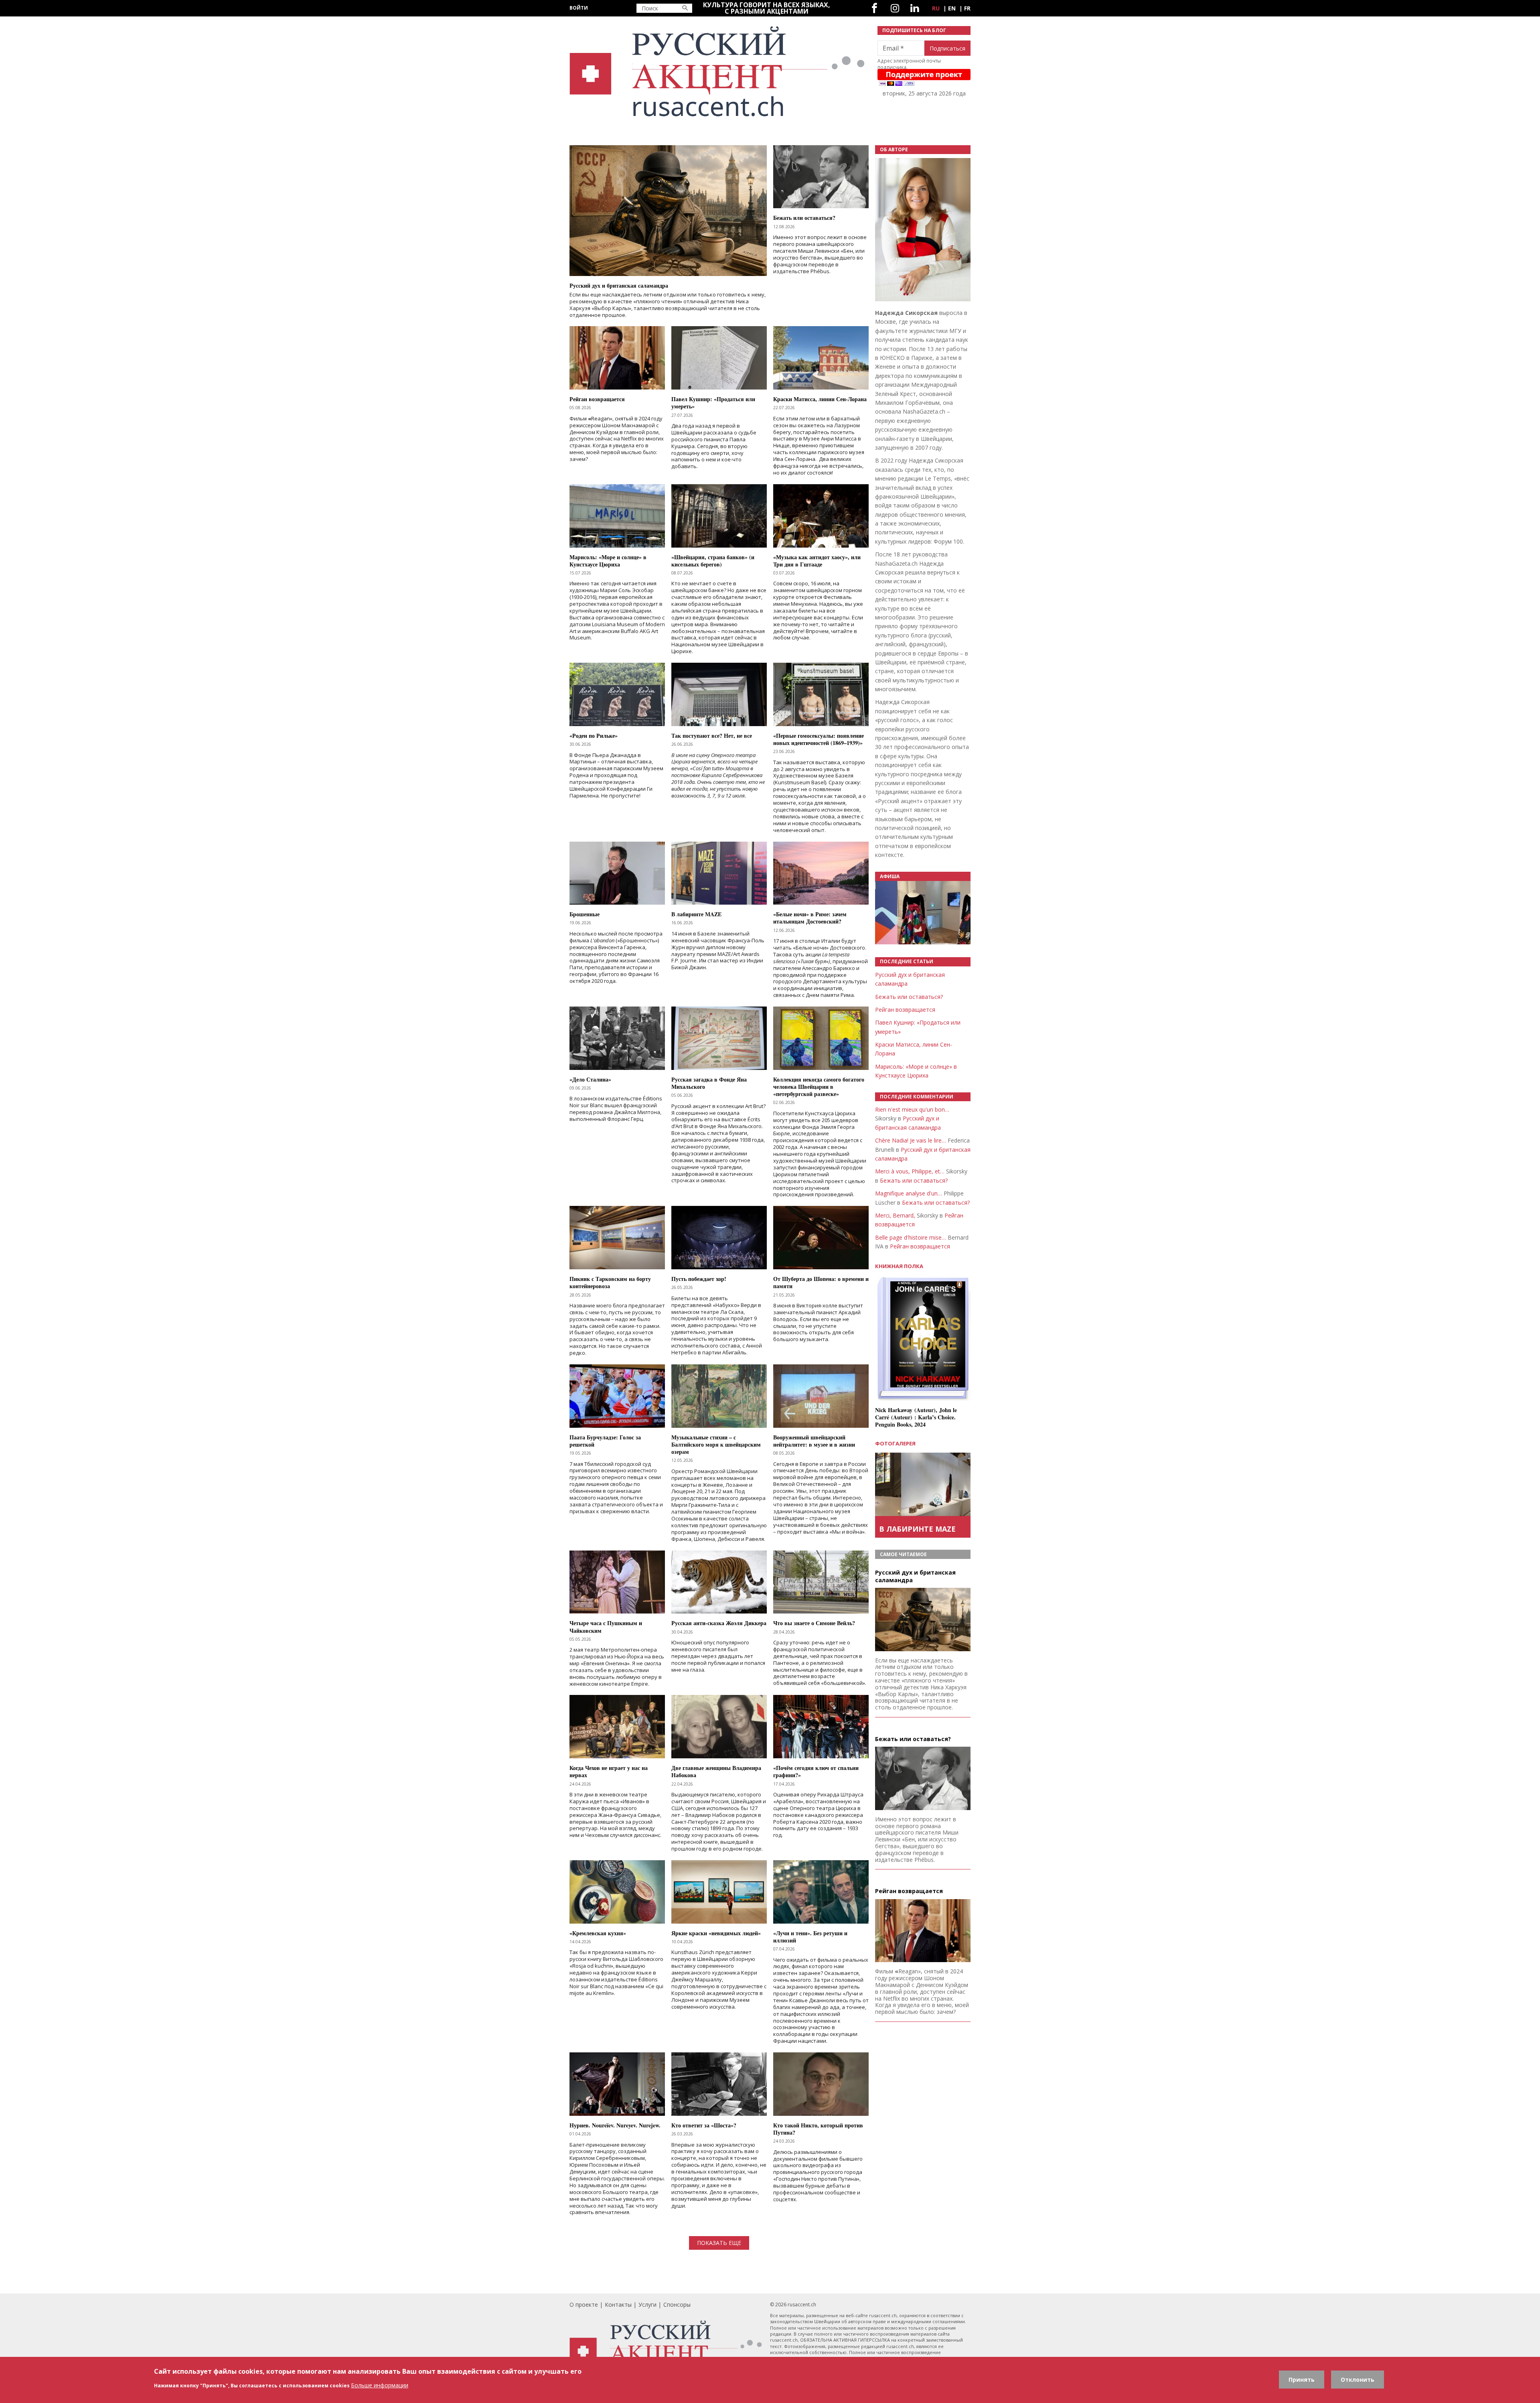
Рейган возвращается (905, 1010)
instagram (895, 8)
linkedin (915, 8)
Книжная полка (899, 1266)
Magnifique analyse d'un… (909, 1193)
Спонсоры (677, 2305)
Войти (579, 8)
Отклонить (1358, 2380)
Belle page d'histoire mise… (911, 1237)
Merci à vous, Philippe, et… (910, 1171)
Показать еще (719, 2243)
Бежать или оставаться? (909, 997)
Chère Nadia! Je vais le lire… (911, 1140)
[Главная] (719, 72)
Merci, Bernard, (895, 1215)
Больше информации (380, 2385)
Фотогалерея (895, 1443)
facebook (874, 8)
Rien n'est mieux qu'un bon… (912, 1109)
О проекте (584, 2305)
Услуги (647, 2305)
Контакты (618, 2305)
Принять (1302, 2380)
